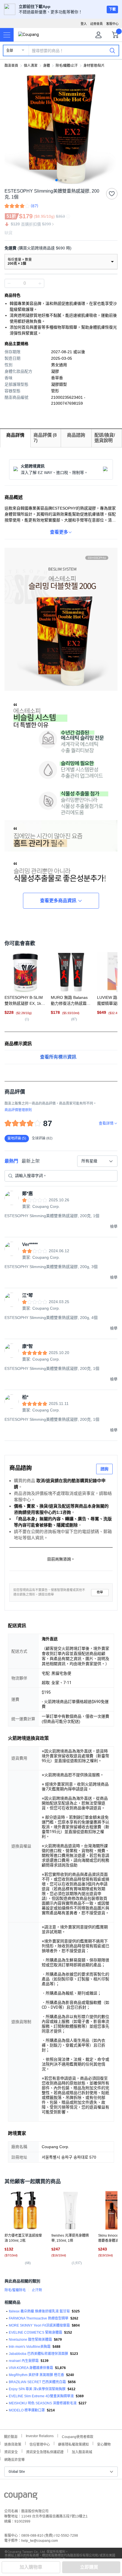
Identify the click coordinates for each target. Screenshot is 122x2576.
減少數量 (40, 283)
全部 (10, 51)
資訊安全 (11, 2451)
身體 (47, 66)
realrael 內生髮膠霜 (24, 2361)
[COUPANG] (21, 2497)
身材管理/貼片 (94, 66)
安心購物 (104, 2444)
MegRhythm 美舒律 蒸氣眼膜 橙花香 (36, 2375)
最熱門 (11, 1161)
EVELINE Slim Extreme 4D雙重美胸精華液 (41, 2396)
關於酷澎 (11, 2436)
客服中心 (112, 24)
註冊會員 (96, 24)
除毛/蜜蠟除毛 (15, 2290)
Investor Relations (40, 2436)
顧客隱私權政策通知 (73, 2444)
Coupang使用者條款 (78, 2436)
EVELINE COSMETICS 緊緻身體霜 (35, 2333)
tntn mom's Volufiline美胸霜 (30, 2347)
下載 (112, 9)
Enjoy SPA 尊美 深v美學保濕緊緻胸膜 (37, 2389)
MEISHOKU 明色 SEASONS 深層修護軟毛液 (43, 2403)
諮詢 (104, 1469)
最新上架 (31, 1161)
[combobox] (97, 1161)
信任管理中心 (40, 2444)
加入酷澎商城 (82, 2451)
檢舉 (100, 1592)
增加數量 (9, 283)
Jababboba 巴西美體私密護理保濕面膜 (38, 2354)
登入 (84, 24)
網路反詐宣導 (14, 2459)
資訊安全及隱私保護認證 (45, 2451)
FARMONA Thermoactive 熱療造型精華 (39, 2318)
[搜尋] (112, 50)
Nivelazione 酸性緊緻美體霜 (30, 2340)
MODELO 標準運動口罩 (27, 2410)
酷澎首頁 (11, 66)
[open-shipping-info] (59, 248)
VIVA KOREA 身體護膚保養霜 (31, 2368)
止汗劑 (37, 2290)
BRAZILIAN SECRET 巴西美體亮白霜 (37, 2382)
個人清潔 (31, 66)
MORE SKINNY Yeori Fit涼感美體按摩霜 (39, 2325)
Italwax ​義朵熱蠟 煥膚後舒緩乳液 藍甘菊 (39, 2311)
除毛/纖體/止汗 (67, 66)
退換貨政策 (13, 2444)
